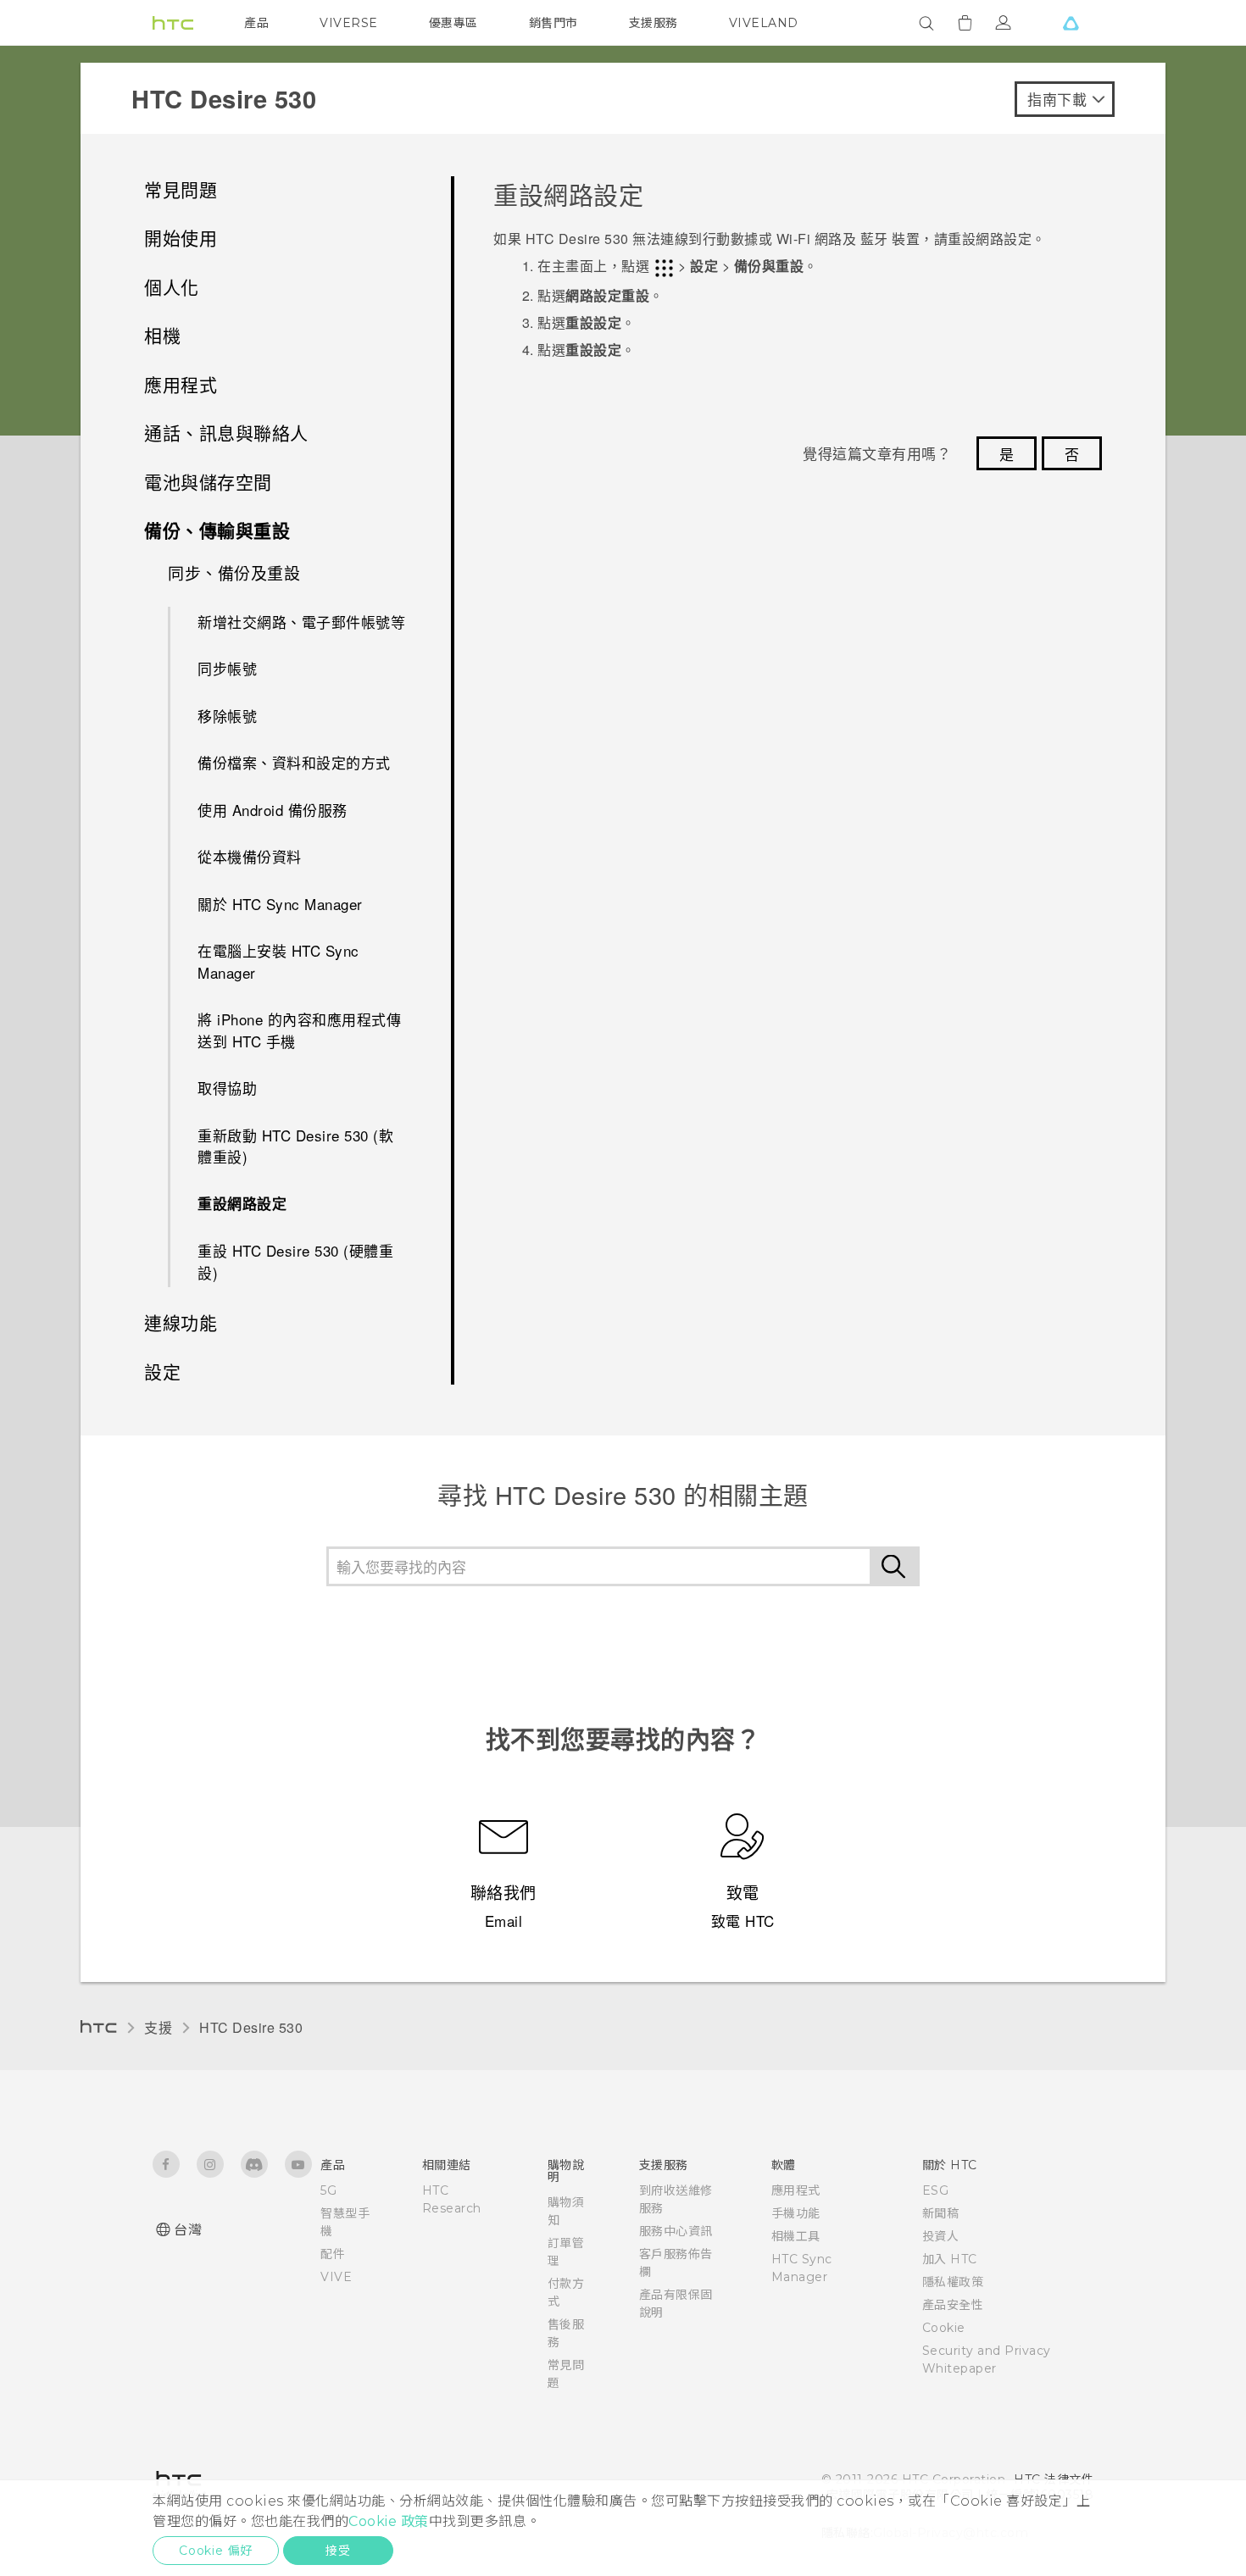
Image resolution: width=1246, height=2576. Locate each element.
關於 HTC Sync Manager (280, 904)
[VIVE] (1071, 23)
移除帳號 (227, 716)
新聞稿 (941, 2213)
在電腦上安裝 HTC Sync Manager (278, 961)
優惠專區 (453, 23)
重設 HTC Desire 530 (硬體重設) (295, 1261)
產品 (256, 23)
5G (328, 2190)
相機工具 (796, 2236)
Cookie (944, 2328)
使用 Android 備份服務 (273, 810)
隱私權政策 (953, 2282)
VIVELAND (764, 23)
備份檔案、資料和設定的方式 (294, 762)
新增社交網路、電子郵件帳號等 (301, 622)
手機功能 (796, 2213)
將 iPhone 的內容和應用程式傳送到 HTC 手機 (299, 1030)
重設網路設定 (242, 1203)
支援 (158, 2027)
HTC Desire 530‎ (251, 2027)
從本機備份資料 (250, 856)
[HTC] (173, 23)
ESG (936, 2190)
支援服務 (654, 23)
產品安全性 (953, 2305)
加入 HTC (950, 2259)
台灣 (188, 2230)
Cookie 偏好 (216, 2551)
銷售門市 (553, 23)
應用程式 (796, 2190)
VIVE (336, 2277)
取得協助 (227, 1088)
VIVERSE (349, 23)
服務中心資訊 (676, 2231)
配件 (333, 2254)
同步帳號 (227, 668)
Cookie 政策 (389, 2521)
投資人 (941, 2236)
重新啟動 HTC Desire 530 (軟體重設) (295, 1146)
